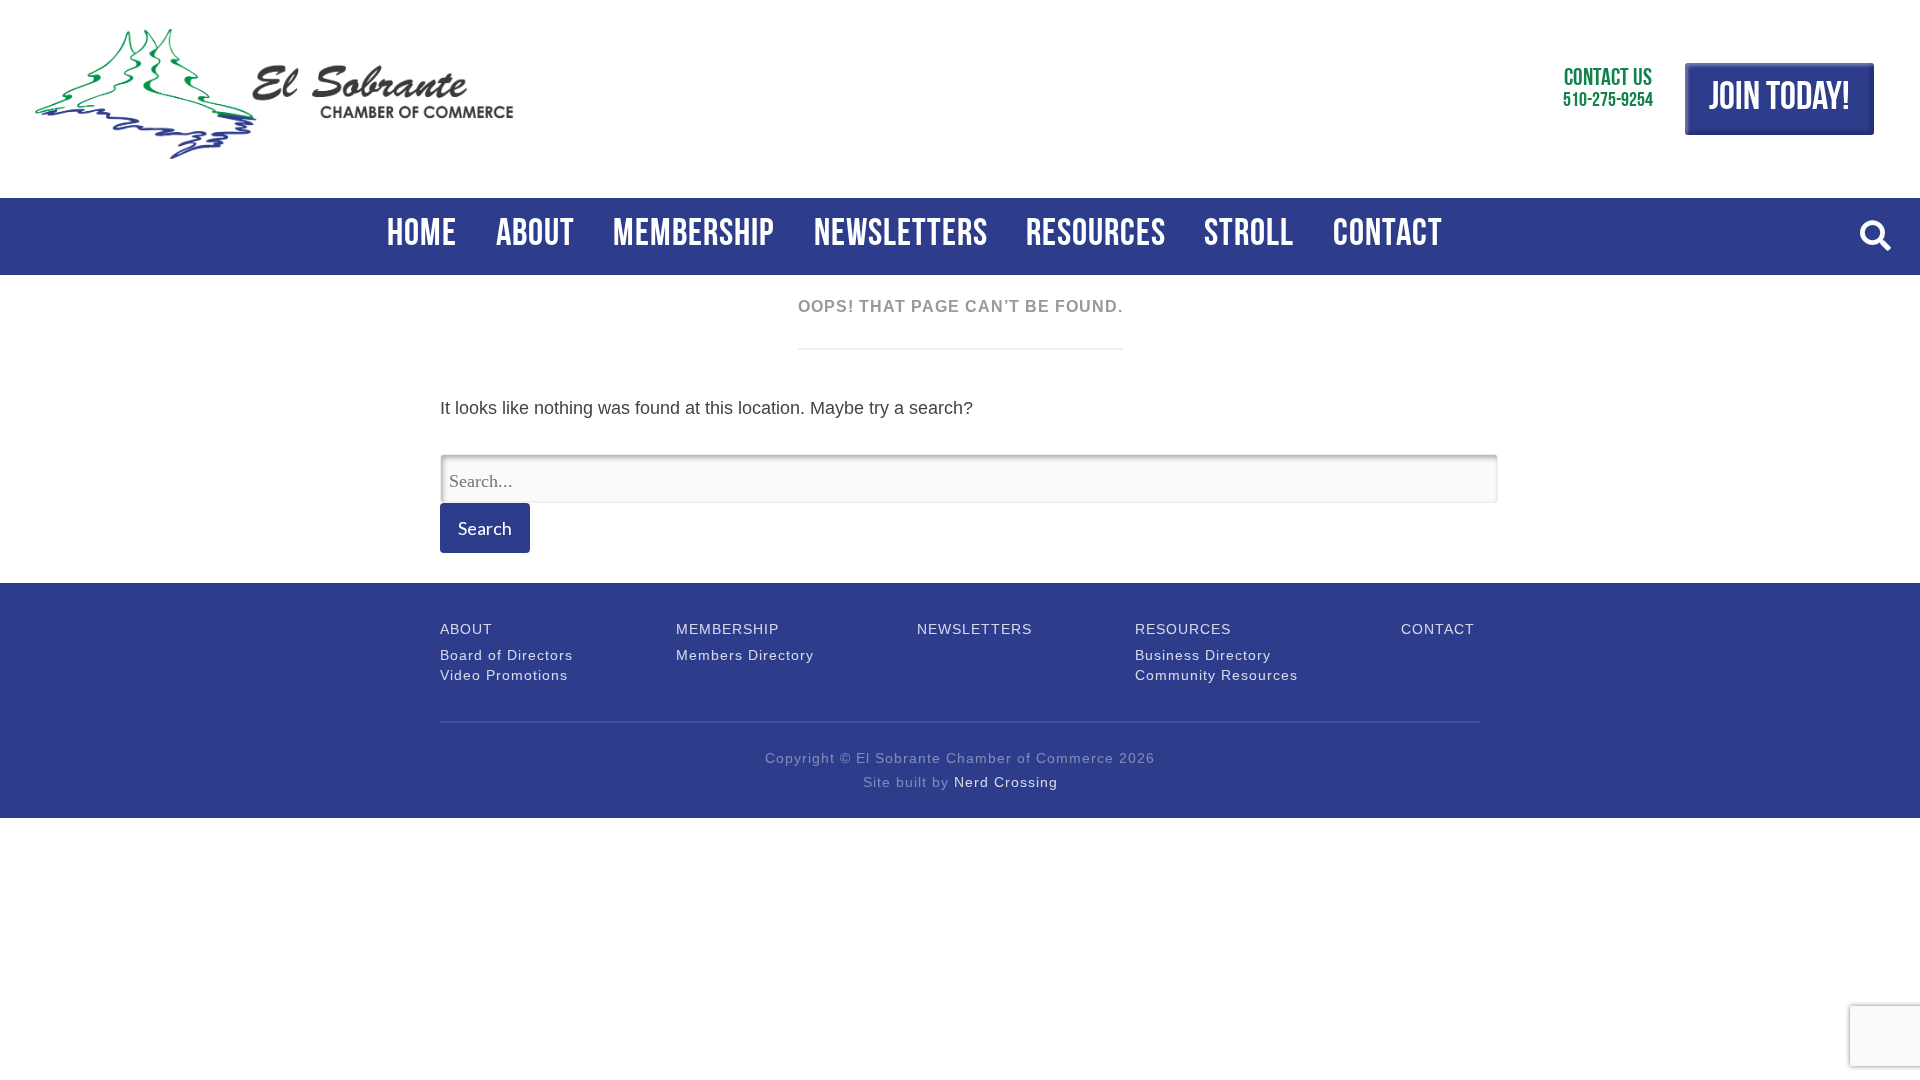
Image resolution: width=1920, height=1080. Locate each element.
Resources (1096, 235)
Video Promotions (497, 675)
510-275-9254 (1608, 101)
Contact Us (1608, 79)
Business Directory (1203, 655)
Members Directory (735, 655)
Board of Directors (497, 655)
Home (422, 235)
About (535, 235)
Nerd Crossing (1006, 782)
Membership (694, 235)
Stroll (1249, 235)
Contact (1388, 235)
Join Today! (1779, 99)
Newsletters (901, 235)
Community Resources (1205, 675)
